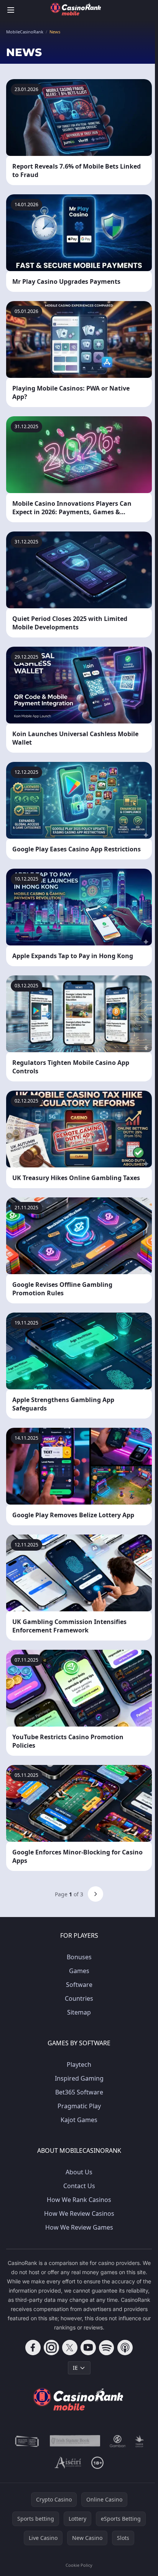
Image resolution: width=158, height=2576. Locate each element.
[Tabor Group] (139, 2441)
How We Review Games (79, 2227)
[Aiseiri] (68, 2463)
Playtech (79, 2064)
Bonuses (79, 1957)
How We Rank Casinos (79, 2200)
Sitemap (79, 2012)
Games (79, 1971)
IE (75, 2368)
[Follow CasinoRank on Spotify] (107, 2348)
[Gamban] (118, 2441)
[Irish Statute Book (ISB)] (75, 2441)
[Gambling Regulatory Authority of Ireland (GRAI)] (27, 2441)
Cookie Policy (79, 2565)
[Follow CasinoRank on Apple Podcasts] (125, 2348)
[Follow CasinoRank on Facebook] (33, 2348)
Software (79, 1985)
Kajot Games (79, 2120)
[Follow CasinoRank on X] (70, 2348)
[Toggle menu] (11, 10)
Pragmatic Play (79, 2106)
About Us (79, 2172)
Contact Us (79, 2186)
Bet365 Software (79, 2092)
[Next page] (95, 1894)
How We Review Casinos (79, 2213)
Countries (79, 1998)
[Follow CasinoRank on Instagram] (51, 2348)
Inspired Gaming (79, 2078)
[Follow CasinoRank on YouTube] (88, 2348)
